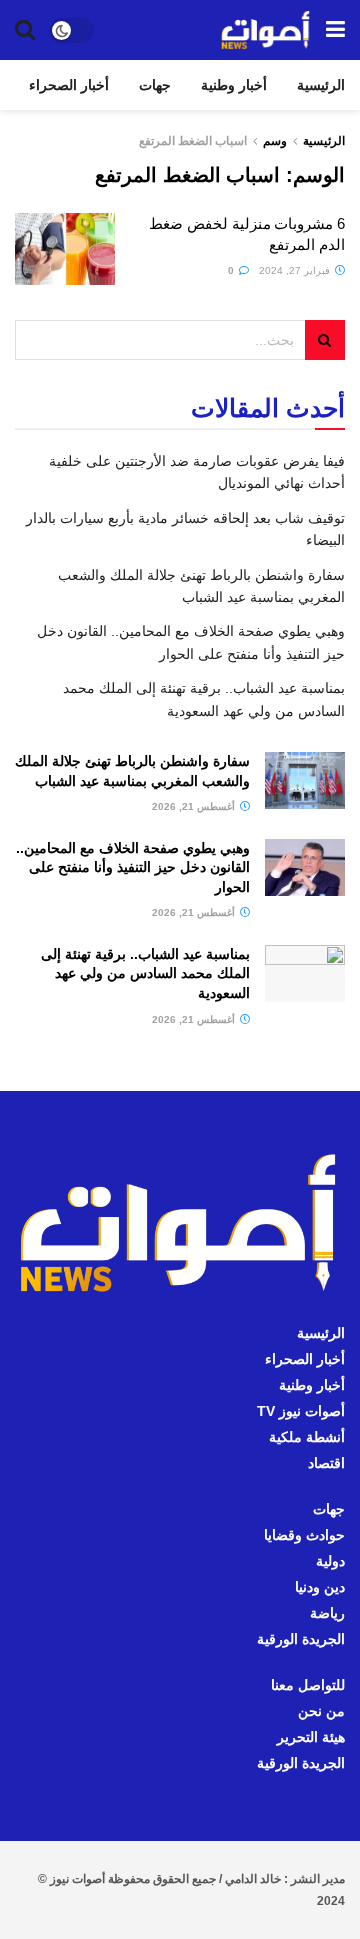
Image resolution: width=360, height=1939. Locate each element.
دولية (330, 1561)
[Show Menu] (335, 30)
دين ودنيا (320, 1587)
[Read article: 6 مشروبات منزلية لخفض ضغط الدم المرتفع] (65, 249)
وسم (275, 141)
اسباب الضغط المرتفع (193, 141)
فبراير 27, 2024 (296, 270)
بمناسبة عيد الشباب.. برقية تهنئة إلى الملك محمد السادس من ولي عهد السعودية (145, 973)
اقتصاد (326, 1463)
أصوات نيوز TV (301, 1411)
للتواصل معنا (308, 1685)
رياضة (327, 1613)
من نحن (321, 1711)
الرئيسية (321, 85)
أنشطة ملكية (307, 1437)
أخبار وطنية (234, 85)
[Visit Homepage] (266, 30)
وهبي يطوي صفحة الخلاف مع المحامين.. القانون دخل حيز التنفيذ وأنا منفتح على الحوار (133, 867)
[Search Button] (25, 30)
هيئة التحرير (311, 1737)
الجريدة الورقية (301, 1639)
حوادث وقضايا (304, 1535)
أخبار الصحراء (69, 85)
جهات (155, 85)
